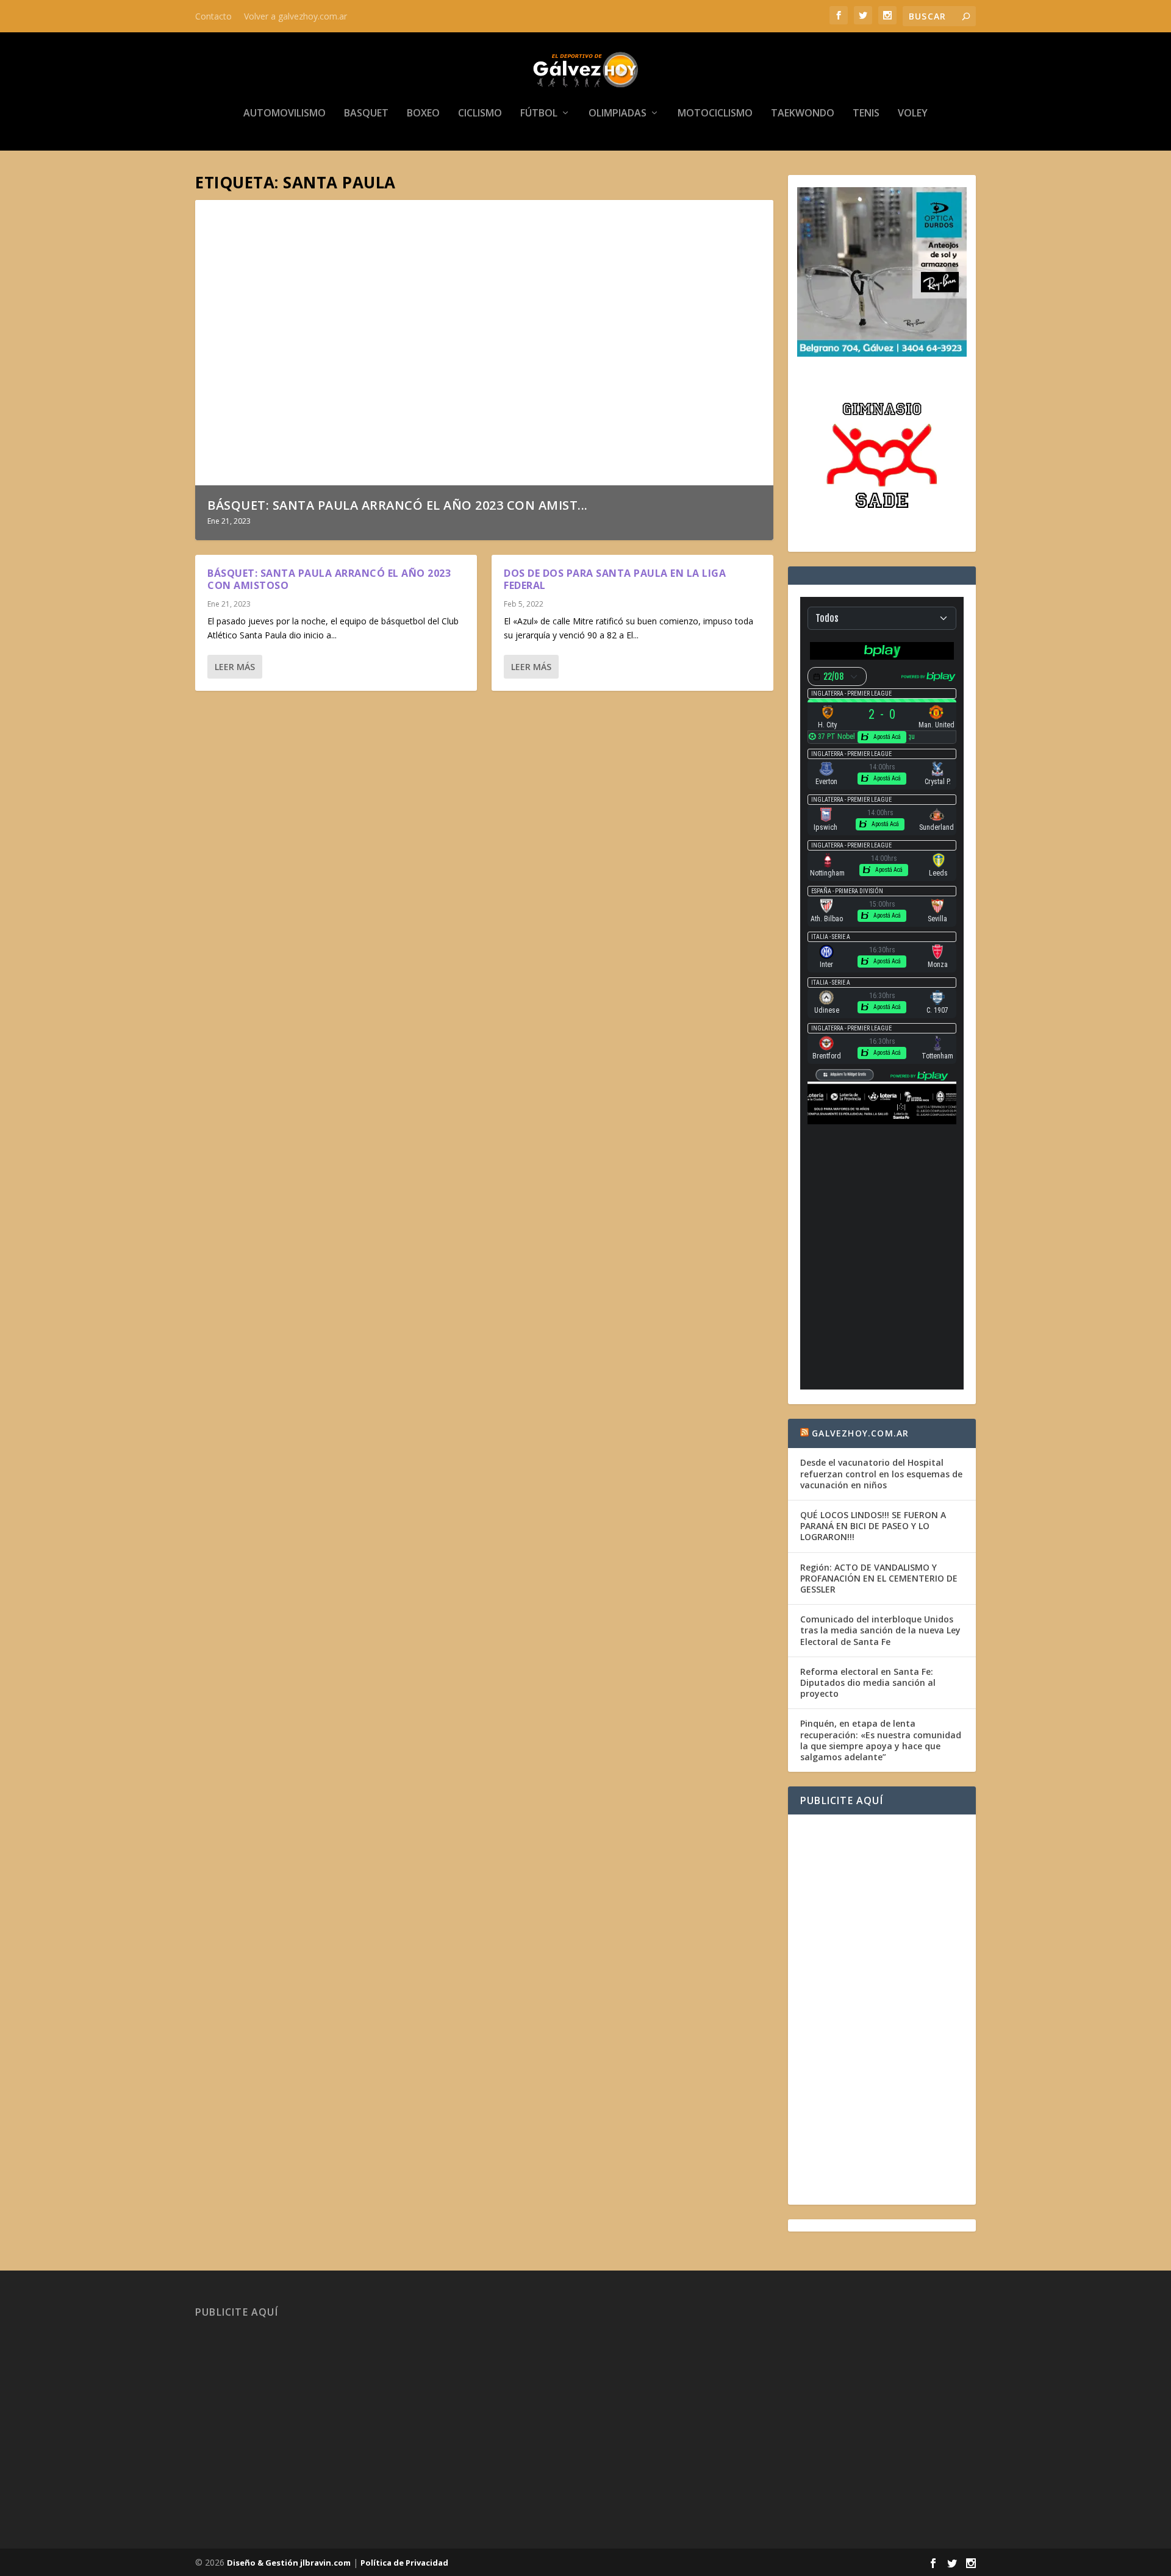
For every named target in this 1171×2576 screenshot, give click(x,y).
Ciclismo (480, 114)
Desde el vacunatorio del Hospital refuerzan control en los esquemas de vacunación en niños (881, 1473)
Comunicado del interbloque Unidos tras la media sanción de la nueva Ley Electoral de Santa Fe (880, 1630)
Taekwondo (803, 114)
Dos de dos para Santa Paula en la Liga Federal (615, 580)
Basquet (366, 114)
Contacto (213, 16)
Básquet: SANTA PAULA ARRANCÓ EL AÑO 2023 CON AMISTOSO (329, 580)
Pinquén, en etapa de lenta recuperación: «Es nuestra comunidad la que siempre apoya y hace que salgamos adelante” (881, 1740)
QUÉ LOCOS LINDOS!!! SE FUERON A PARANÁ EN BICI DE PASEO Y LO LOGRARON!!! (873, 1526)
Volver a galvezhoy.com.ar (295, 16)
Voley (913, 114)
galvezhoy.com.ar (860, 1433)
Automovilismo (285, 114)
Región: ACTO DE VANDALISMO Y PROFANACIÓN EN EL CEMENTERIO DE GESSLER (879, 1578)
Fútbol (539, 114)
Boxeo (423, 114)
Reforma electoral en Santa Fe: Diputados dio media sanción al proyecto (868, 1682)
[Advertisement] (882, 2010)
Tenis (866, 114)
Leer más (235, 667)
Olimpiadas (618, 114)
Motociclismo (715, 114)
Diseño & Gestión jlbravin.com (289, 2563)
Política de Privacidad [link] (404, 2563)
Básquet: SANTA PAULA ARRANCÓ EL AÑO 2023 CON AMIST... (398, 505)
